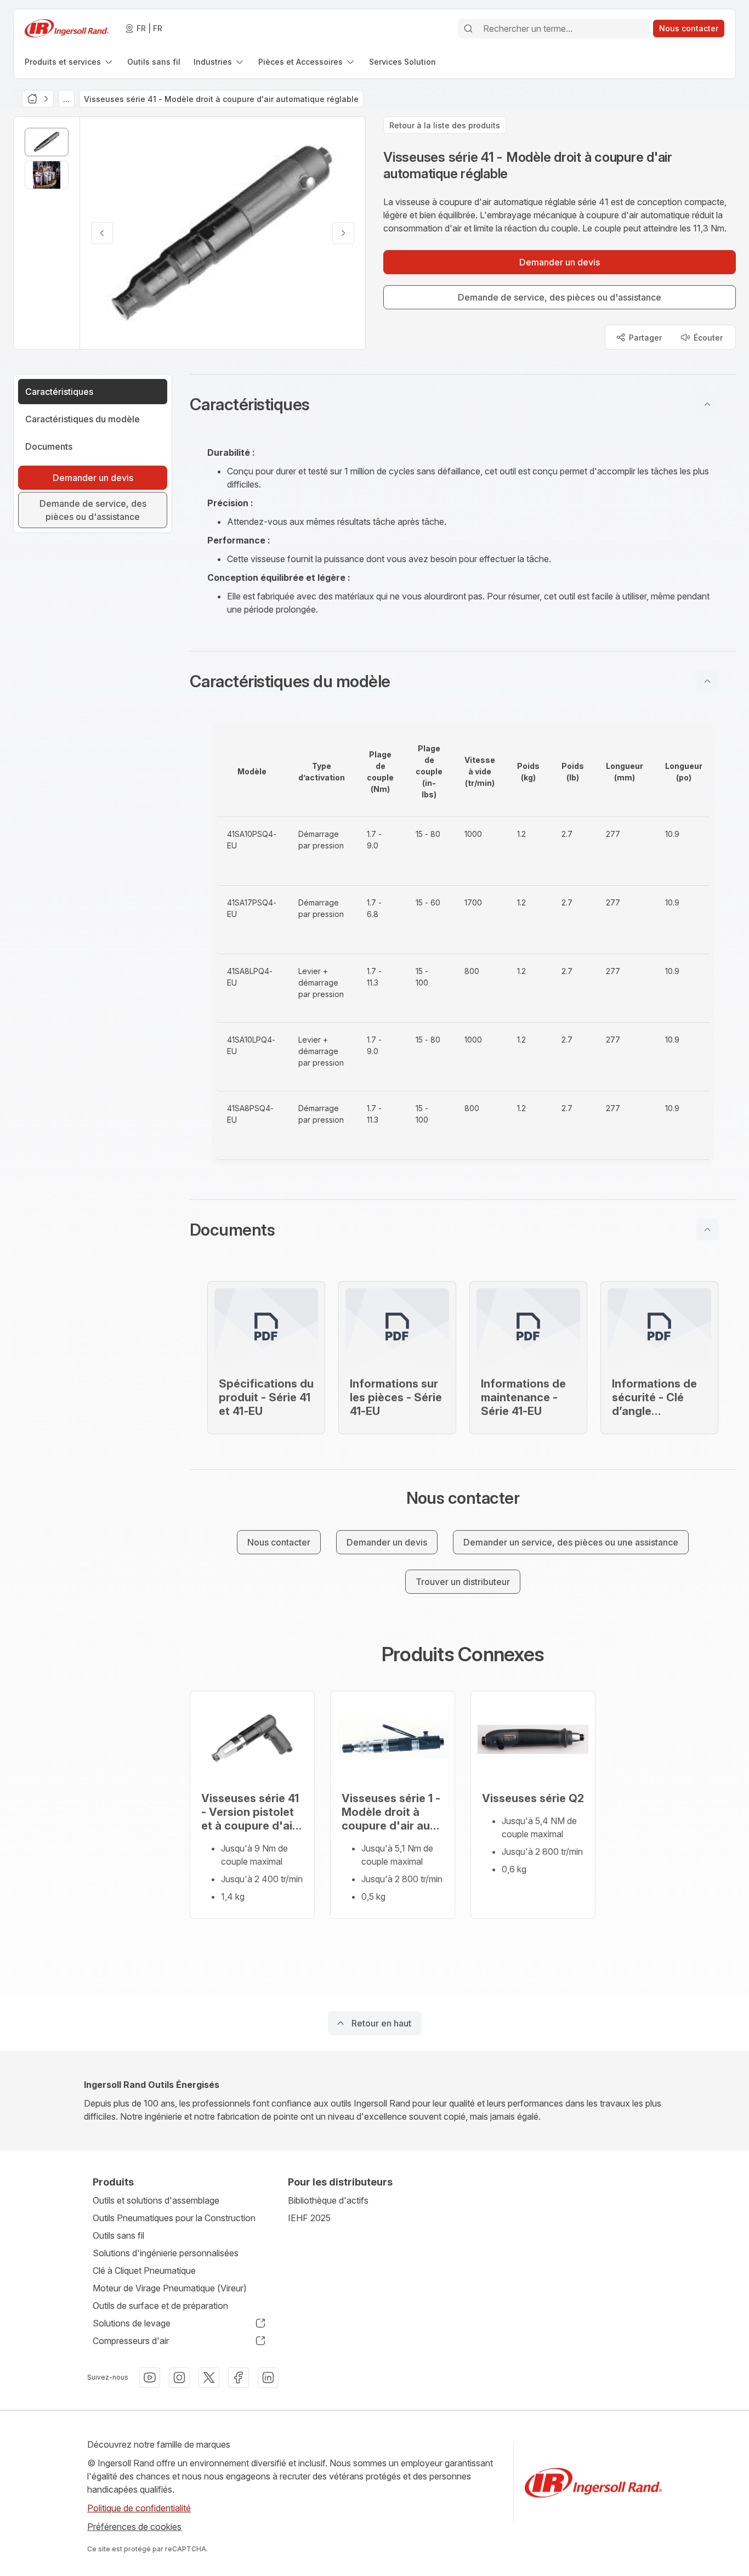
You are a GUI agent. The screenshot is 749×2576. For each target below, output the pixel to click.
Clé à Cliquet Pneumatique (144, 2271)
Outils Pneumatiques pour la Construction (174, 2218)
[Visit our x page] (209, 2377)
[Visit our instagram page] (179, 2377)
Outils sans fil (118, 2235)
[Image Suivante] (343, 233)
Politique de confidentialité (139, 2508)
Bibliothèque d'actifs (328, 2200)
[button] (463, 404)
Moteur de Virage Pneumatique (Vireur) (170, 2288)
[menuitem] (69, 62)
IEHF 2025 (309, 2218)
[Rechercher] (468, 29)
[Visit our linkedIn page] (268, 2377)
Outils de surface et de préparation (160, 2306)
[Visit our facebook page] (239, 2377)
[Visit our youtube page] (150, 2377)
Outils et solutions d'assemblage (156, 2200)
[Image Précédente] (102, 233)
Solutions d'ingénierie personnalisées (166, 2253)
